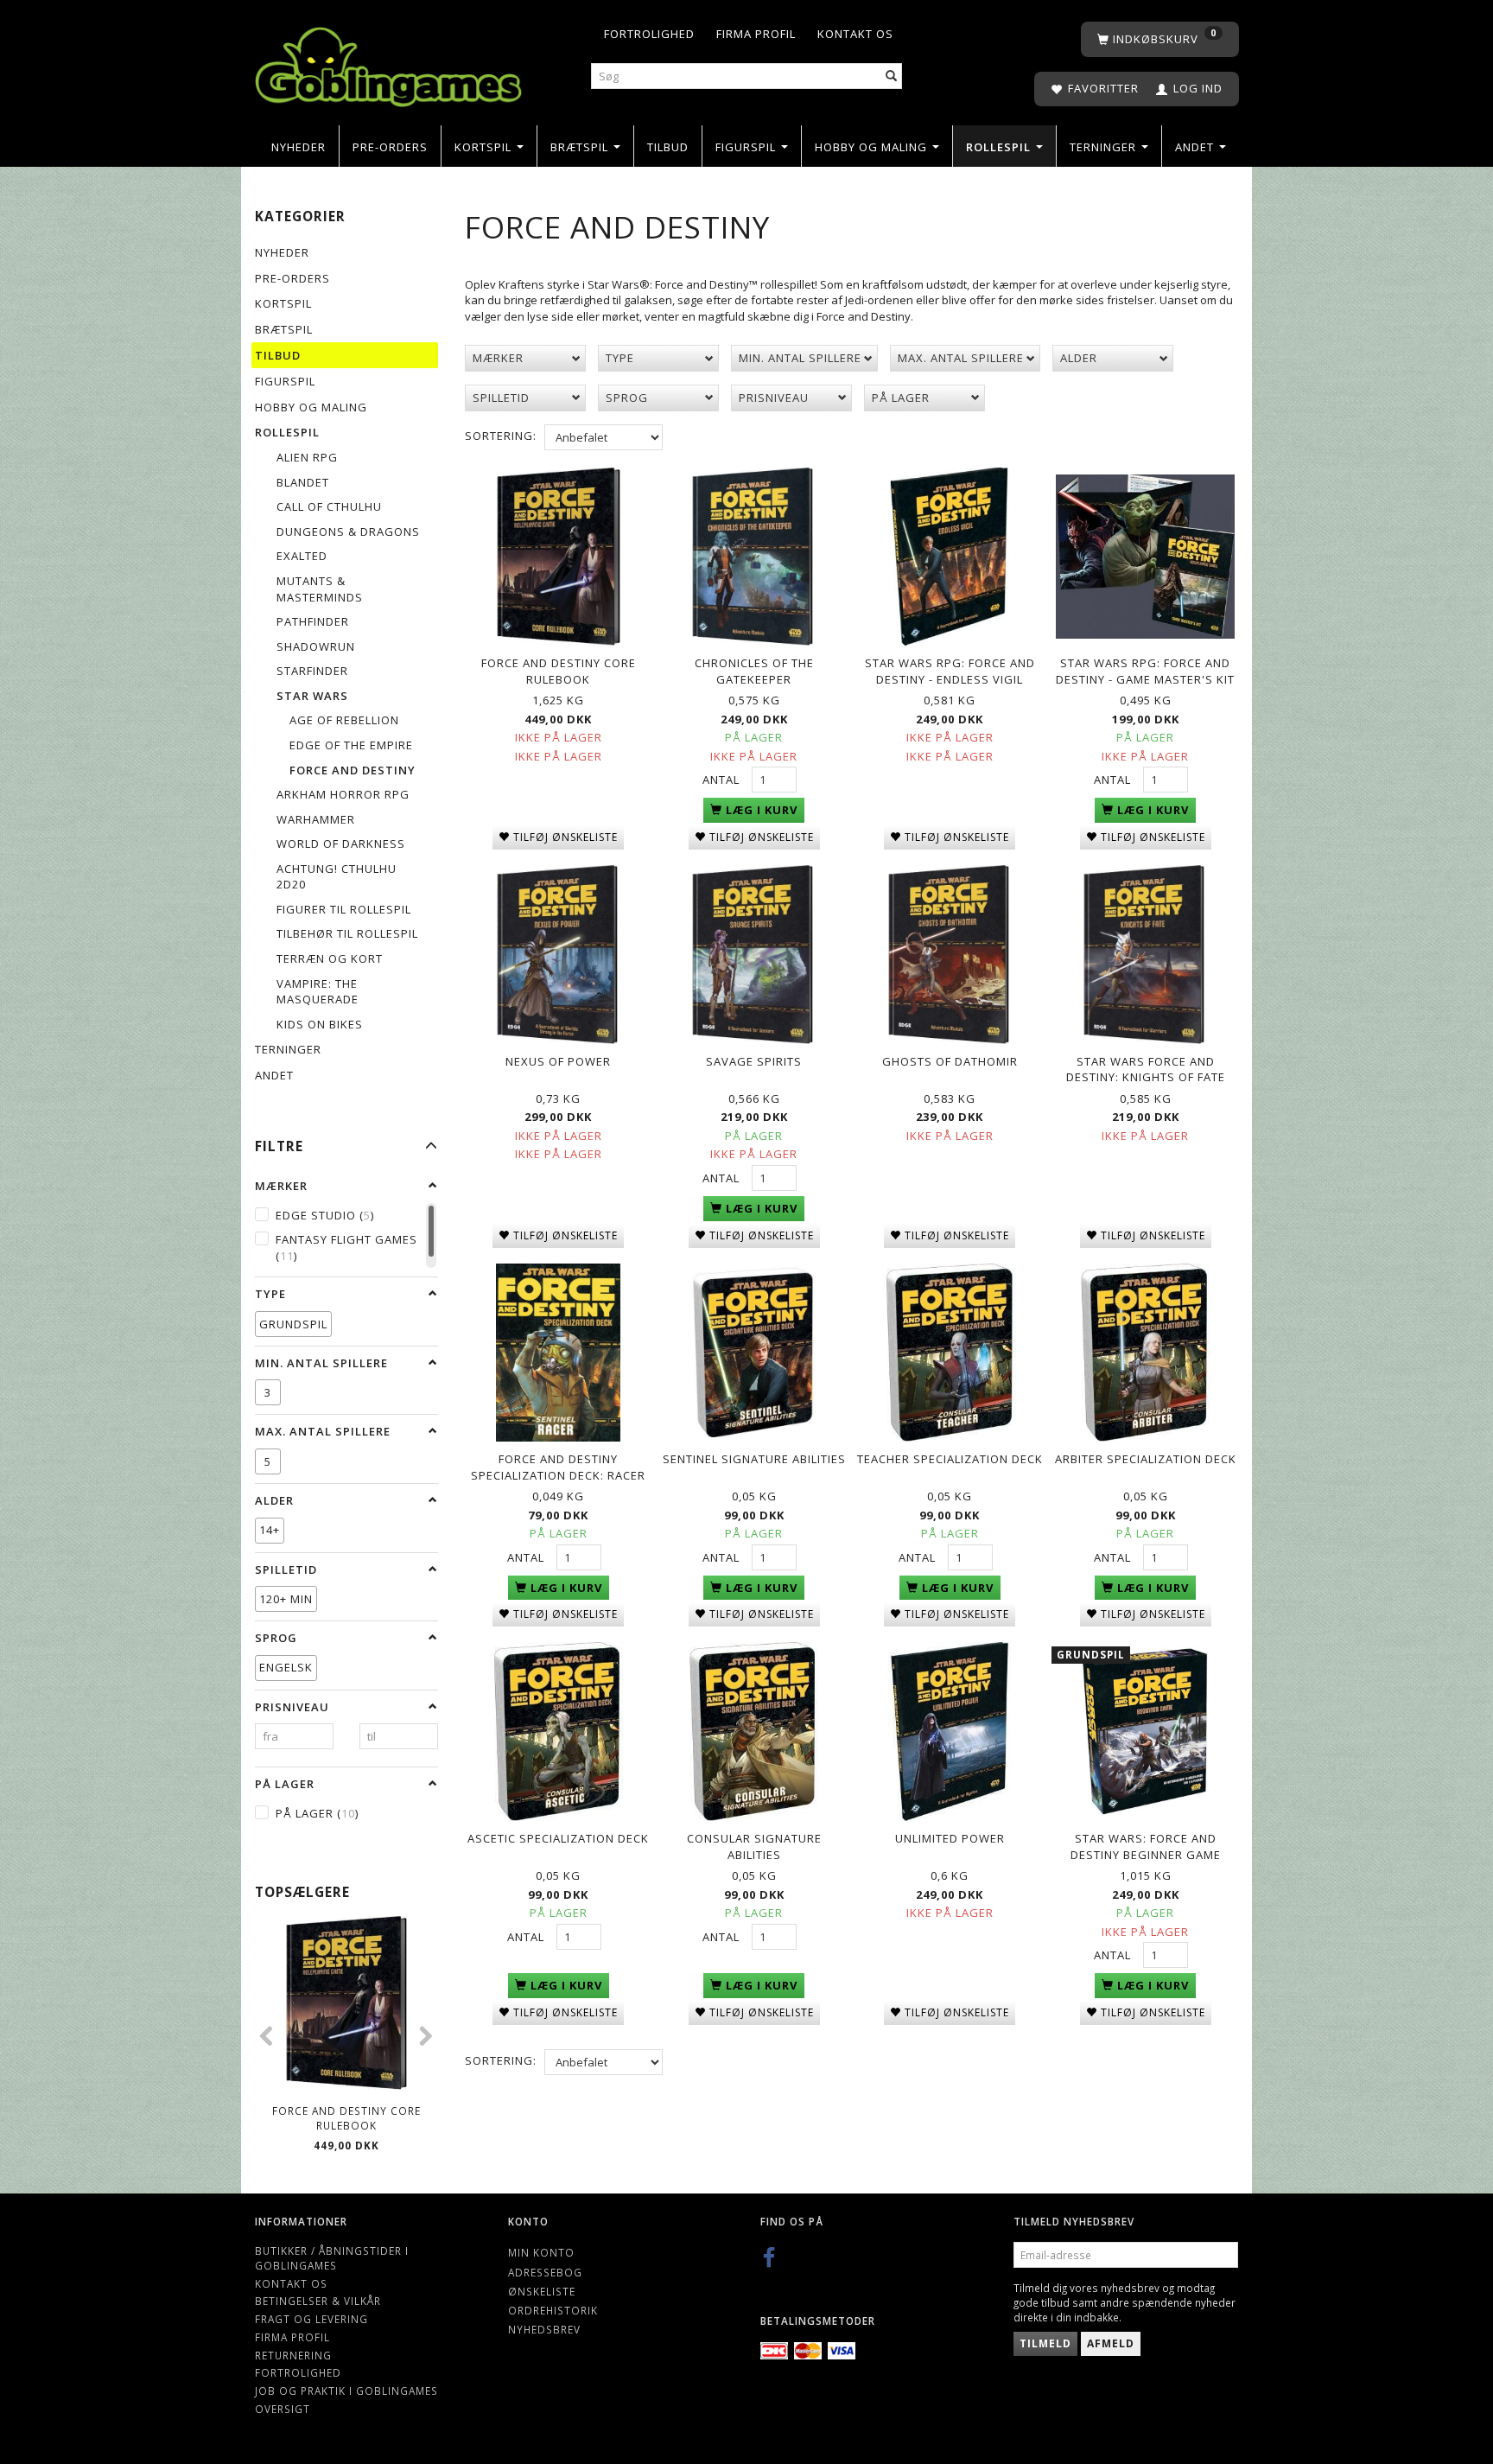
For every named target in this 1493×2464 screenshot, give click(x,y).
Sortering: (501, 436)
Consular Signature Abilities (754, 1846)
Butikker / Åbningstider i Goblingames (332, 2258)
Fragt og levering (311, 2319)
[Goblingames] (388, 63)
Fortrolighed (649, 34)
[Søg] (892, 76)
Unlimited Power (950, 1838)
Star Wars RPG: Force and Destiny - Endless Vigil (950, 671)
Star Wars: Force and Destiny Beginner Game (1146, 1846)
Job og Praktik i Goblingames (346, 2391)
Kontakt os (855, 34)
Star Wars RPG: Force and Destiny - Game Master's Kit (1145, 671)
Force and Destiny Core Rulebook (346, 2118)
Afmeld (1111, 2343)
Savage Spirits (754, 1061)
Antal (723, 780)
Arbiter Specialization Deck (1146, 1459)
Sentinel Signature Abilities (754, 1459)
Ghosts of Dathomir (950, 1061)
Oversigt (283, 2409)
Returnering (293, 2355)
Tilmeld (1045, 2343)
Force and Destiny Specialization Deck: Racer (558, 1467)
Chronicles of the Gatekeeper (754, 671)
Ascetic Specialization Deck (558, 1838)
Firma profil (756, 34)
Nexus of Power (558, 1061)
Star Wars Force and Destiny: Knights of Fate (1146, 1070)
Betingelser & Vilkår (318, 2301)
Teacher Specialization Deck (950, 1459)
